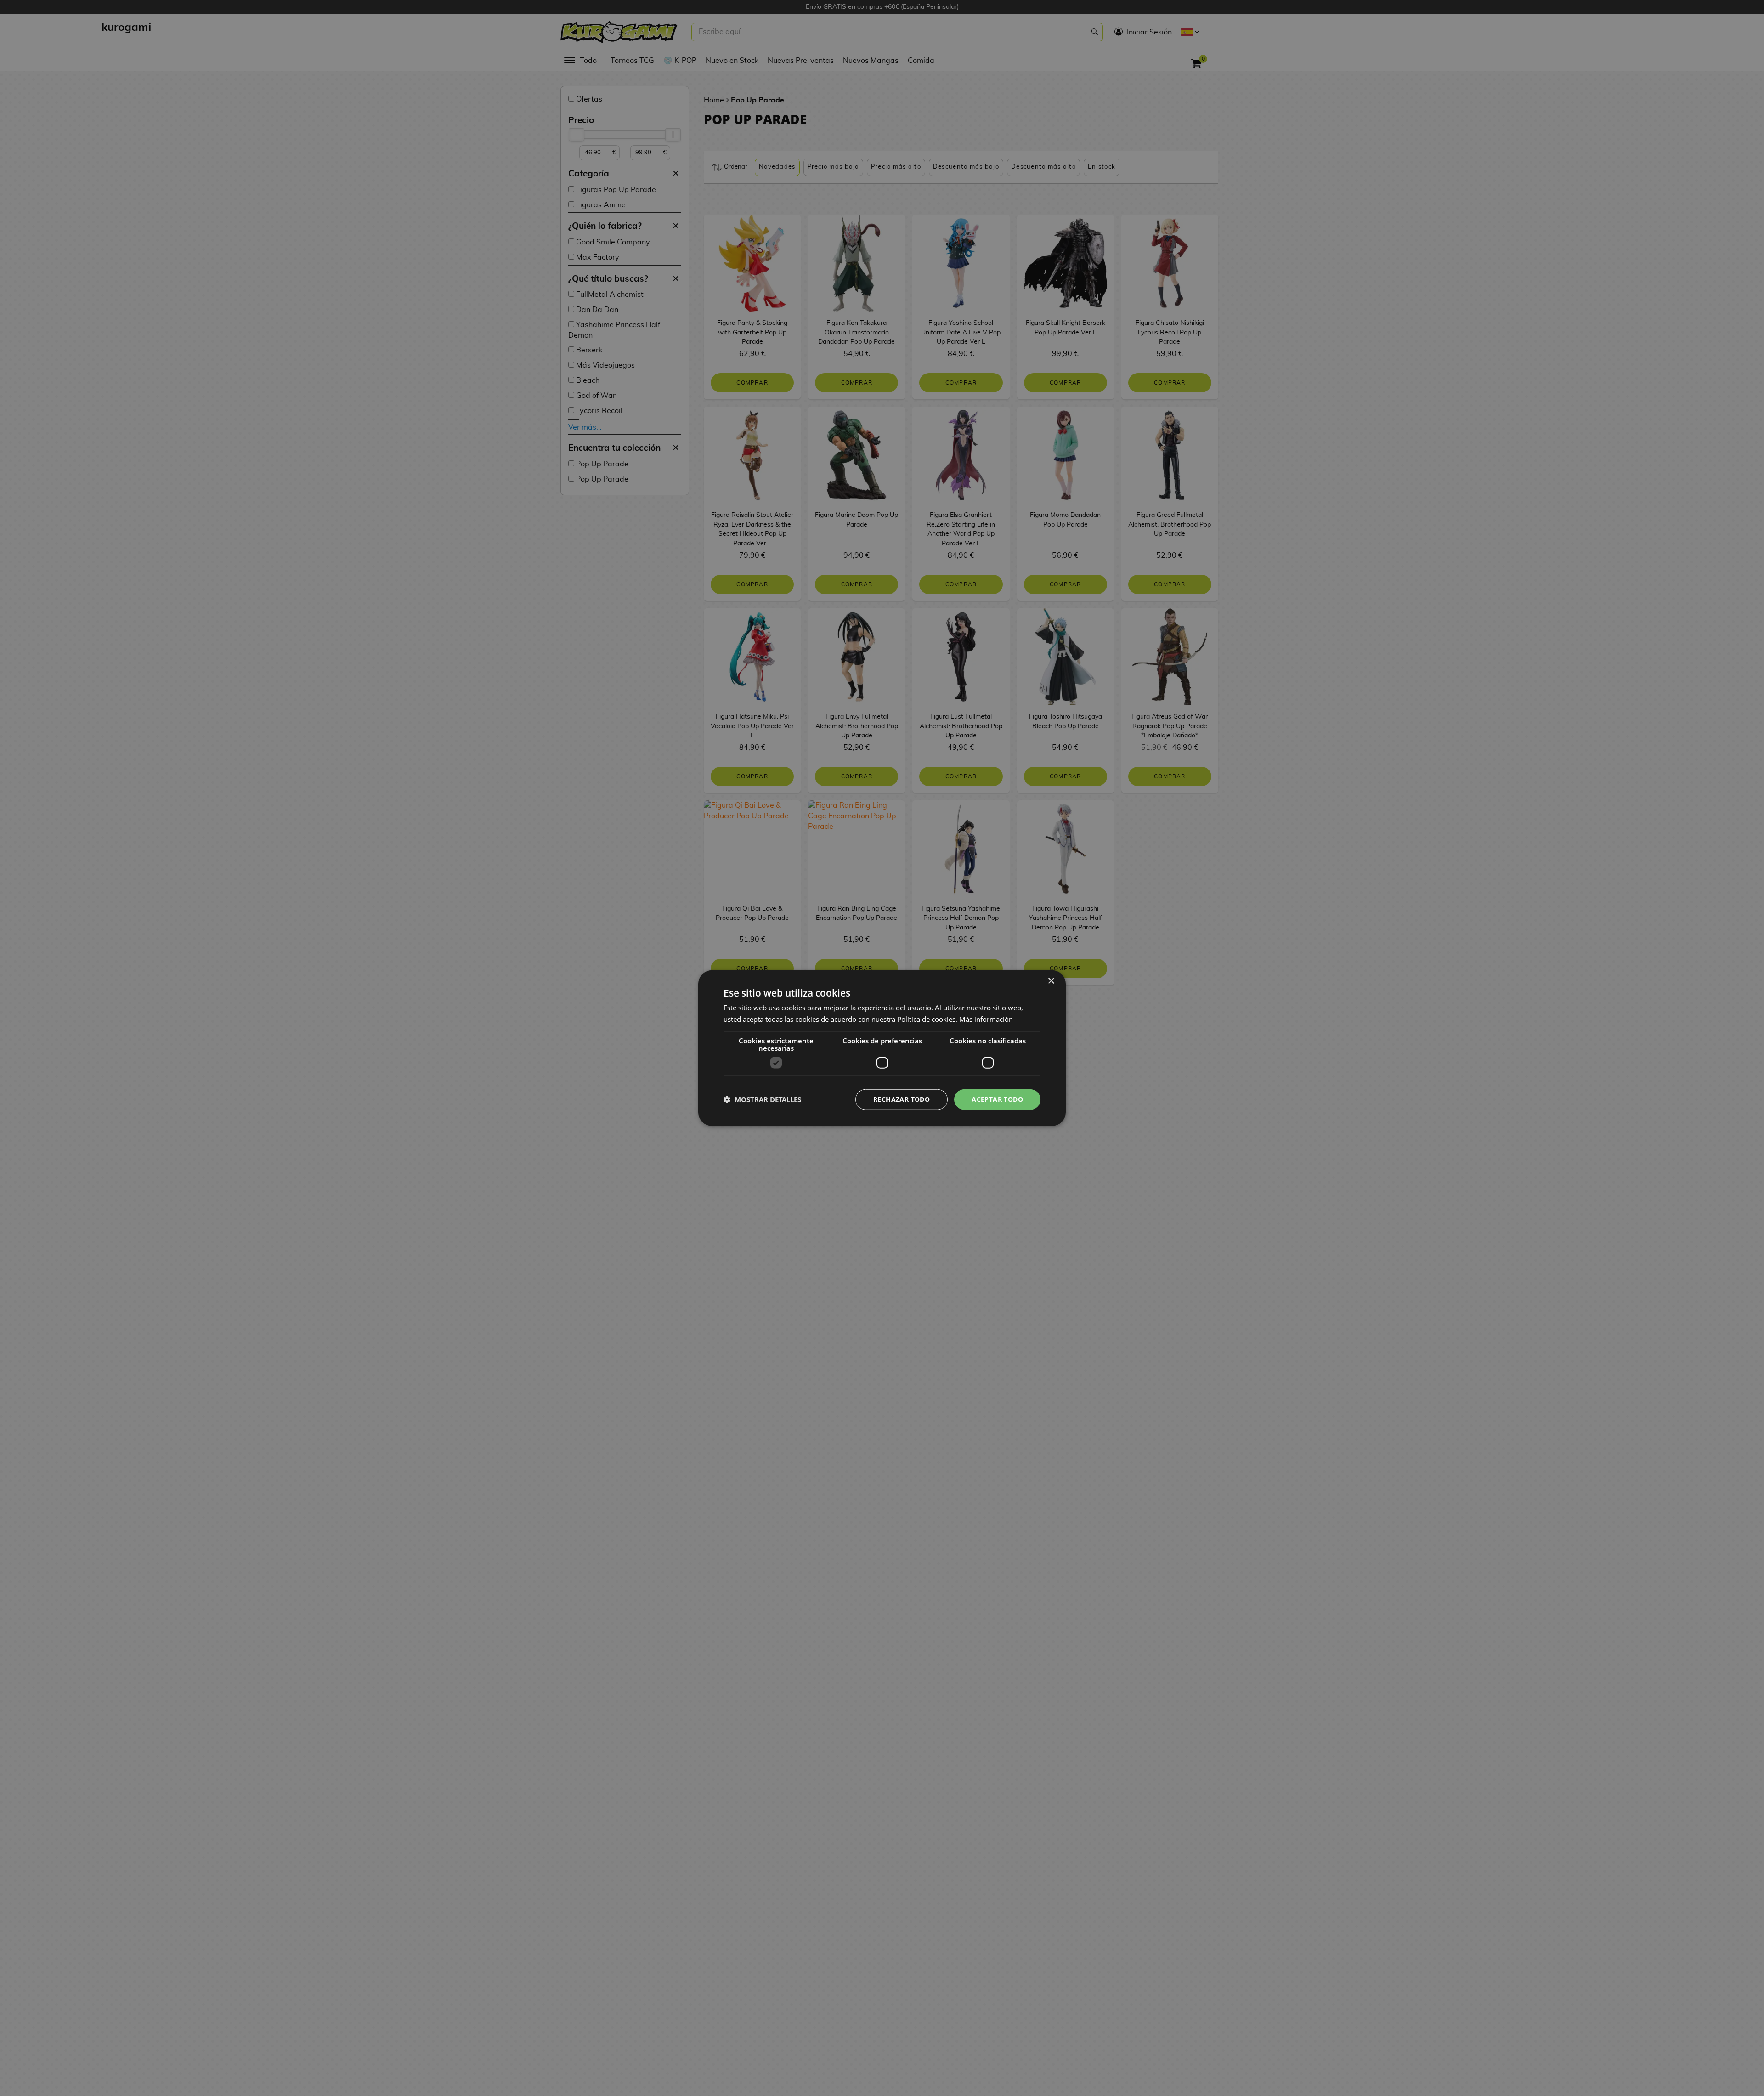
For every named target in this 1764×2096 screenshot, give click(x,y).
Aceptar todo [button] (997, 1099)
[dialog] (882, 1048)
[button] (762, 1099)
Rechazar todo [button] (902, 1099)
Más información (986, 1019)
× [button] (1051, 981)
